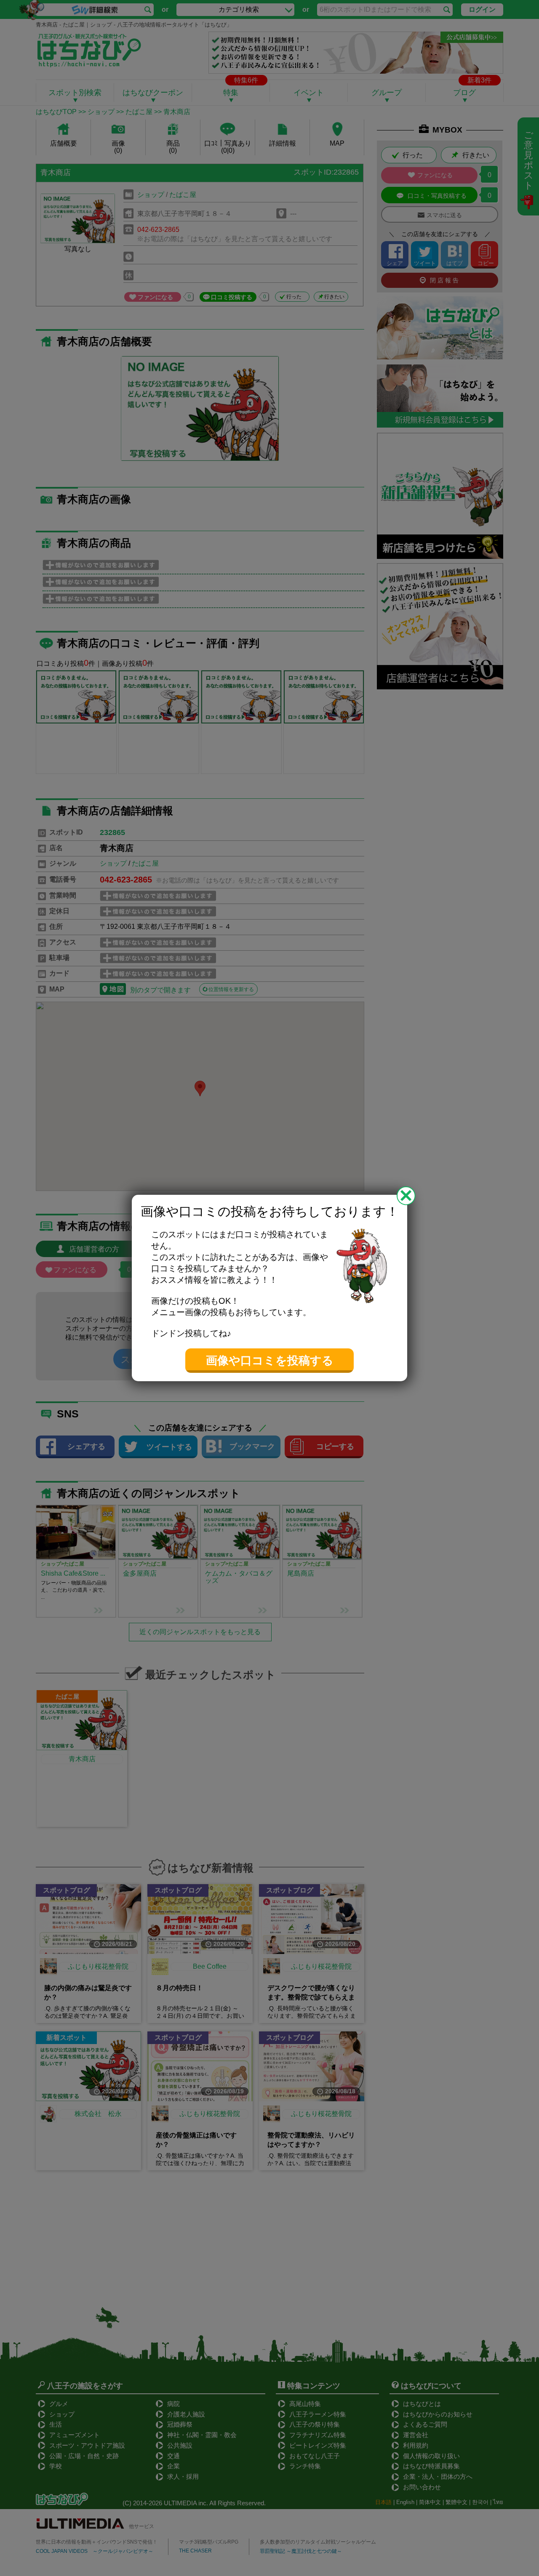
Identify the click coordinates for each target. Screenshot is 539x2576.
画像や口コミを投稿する (270, 1361)
